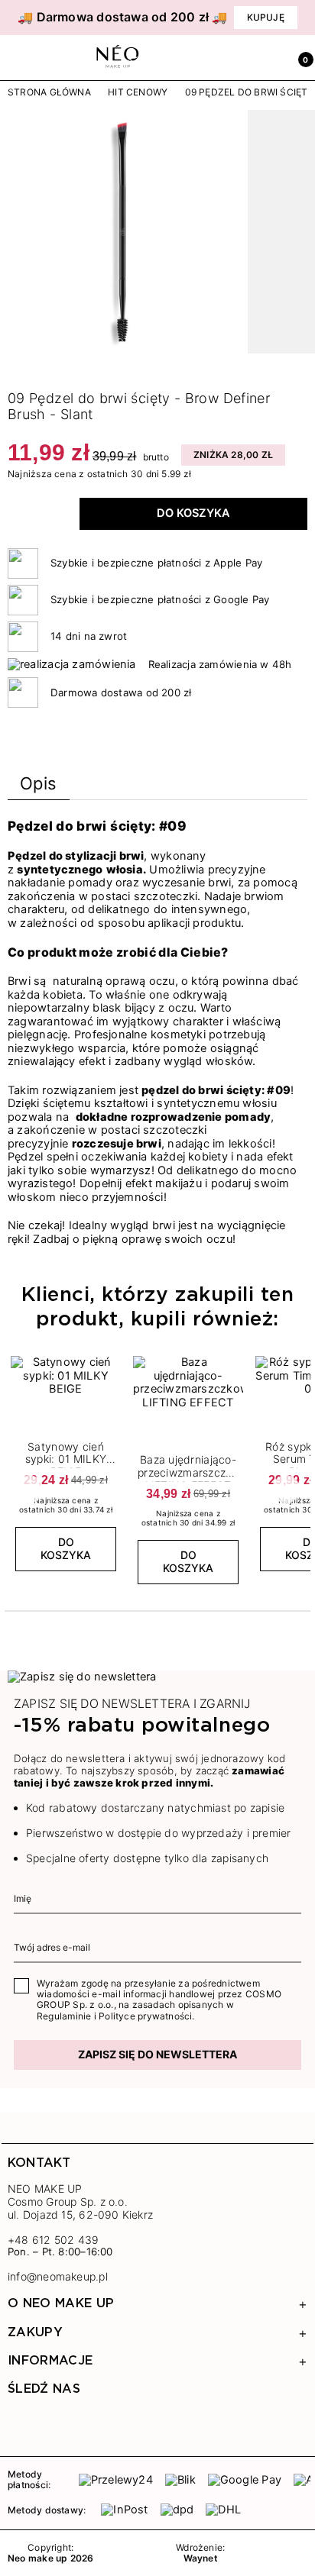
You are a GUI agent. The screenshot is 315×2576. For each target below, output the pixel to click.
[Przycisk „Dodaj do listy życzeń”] (111, 1361)
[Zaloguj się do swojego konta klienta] (267, 58)
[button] (300, 58)
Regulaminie (64, 2016)
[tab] (39, 787)
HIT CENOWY (138, 92)
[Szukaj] (234, 58)
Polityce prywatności (145, 2016)
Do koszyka (193, 513)
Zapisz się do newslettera (157, 2054)
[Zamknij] (304, 18)
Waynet (201, 2558)
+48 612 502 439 (53, 2240)
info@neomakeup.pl (58, 2277)
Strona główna (49, 92)
